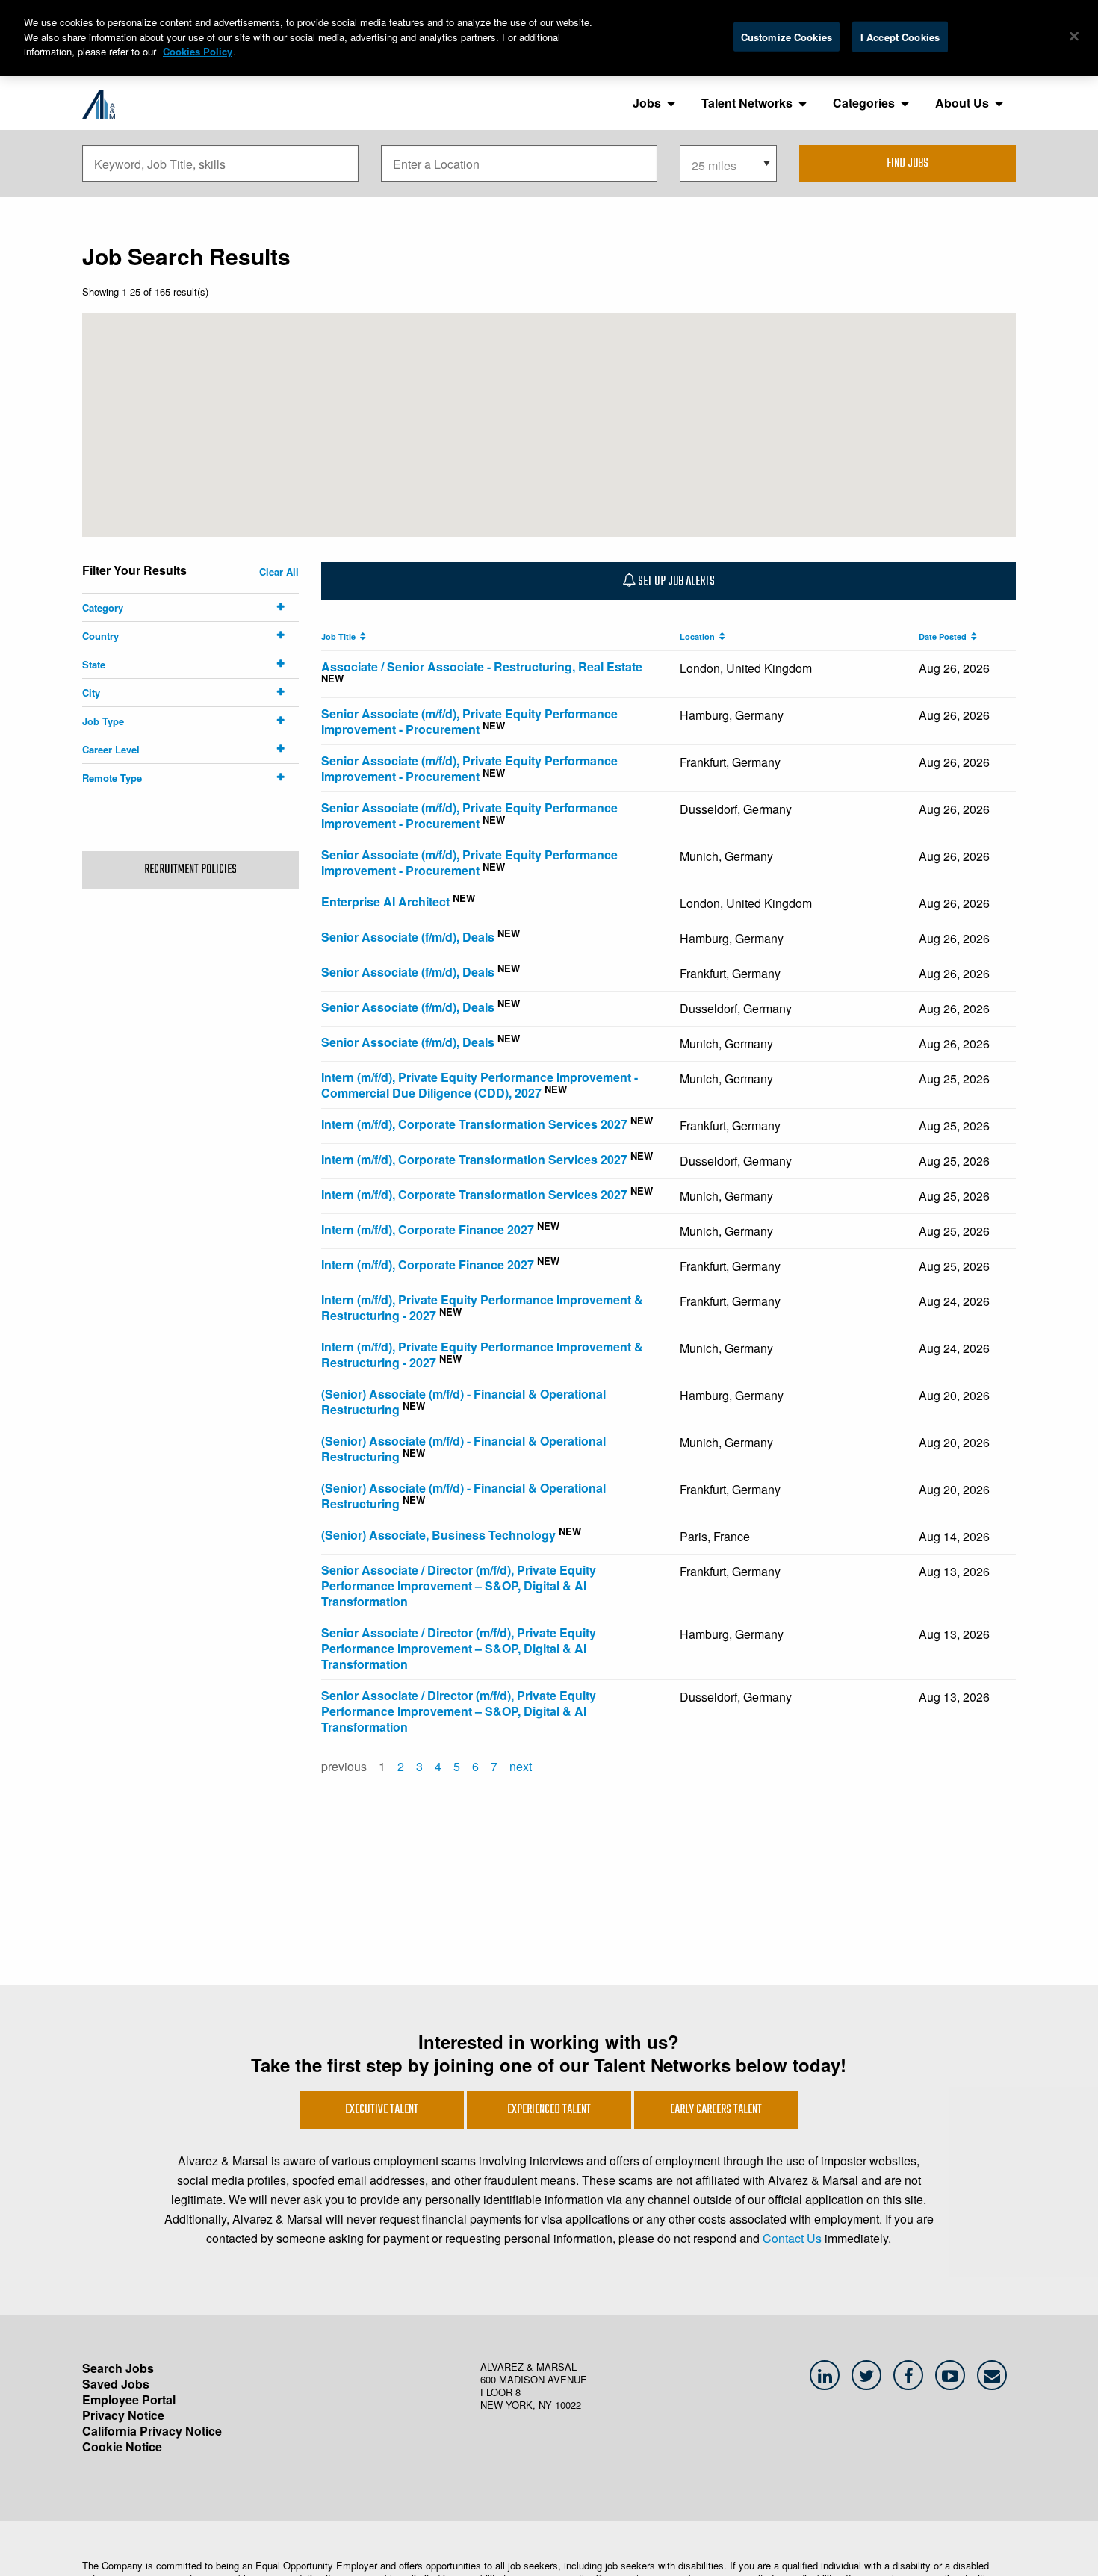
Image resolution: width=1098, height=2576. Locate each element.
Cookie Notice (122, 2446)
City (91, 693)
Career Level (111, 749)
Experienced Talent (549, 2110)
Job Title (341, 637)
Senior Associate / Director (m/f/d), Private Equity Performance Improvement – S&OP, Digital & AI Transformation (459, 1586)
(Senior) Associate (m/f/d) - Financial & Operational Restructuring (463, 1401)
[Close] (1074, 36)
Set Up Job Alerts (675, 582)
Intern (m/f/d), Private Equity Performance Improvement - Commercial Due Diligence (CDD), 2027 (480, 1085)
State (94, 664)
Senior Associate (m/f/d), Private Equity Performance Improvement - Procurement (469, 721)
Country (100, 636)
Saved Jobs (116, 2384)
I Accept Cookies (900, 36)
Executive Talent (382, 2110)
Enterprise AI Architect (385, 902)
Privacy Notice (123, 2415)
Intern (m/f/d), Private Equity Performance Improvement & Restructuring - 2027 (482, 1307)
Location (700, 637)
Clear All (279, 572)
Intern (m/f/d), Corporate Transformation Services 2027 (474, 1124)
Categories (864, 103)
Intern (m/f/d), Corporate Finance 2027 (428, 1229)
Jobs (647, 103)
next (521, 1766)
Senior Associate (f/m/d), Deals (408, 937)
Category (103, 607)
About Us (962, 103)
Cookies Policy (198, 51)
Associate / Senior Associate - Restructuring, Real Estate (482, 666)
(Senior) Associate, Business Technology (438, 1535)
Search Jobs (118, 2368)
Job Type (103, 721)
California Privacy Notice (152, 2431)
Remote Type (112, 778)
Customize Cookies (787, 36)
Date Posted (945, 637)
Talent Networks (747, 103)
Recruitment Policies (190, 870)
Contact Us (792, 2238)
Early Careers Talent (716, 2110)
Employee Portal (129, 2399)
